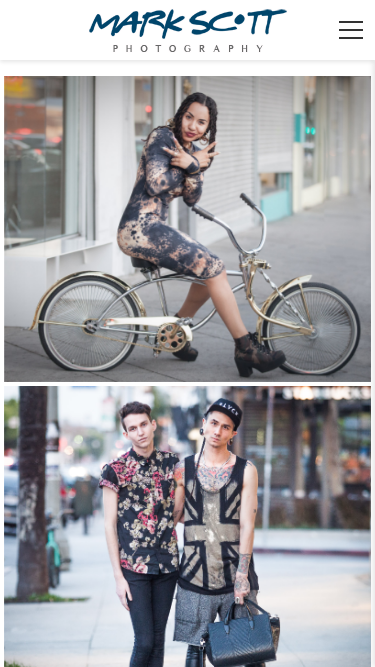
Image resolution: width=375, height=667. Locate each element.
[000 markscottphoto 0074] (188, 229)
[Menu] (351, 30)
